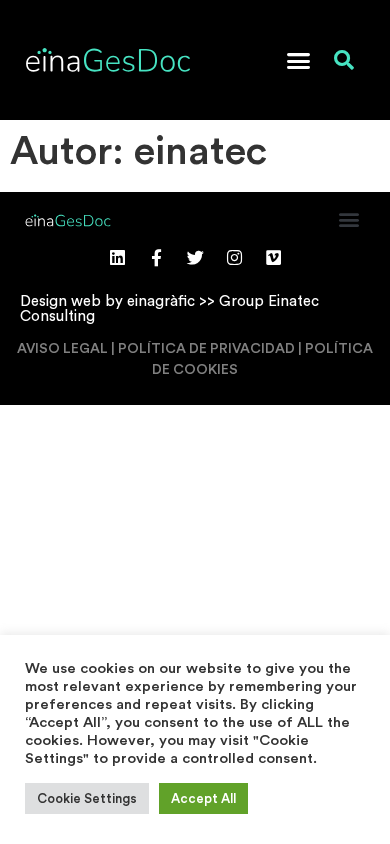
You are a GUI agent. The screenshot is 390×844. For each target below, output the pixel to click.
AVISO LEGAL (62, 349)
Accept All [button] (203, 798)
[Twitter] (195, 257)
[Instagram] (234, 257)
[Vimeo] (273, 257)
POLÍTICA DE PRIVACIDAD (206, 349)
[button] (299, 60)
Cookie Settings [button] (87, 798)
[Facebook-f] (156, 257)
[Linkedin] (117, 257)
